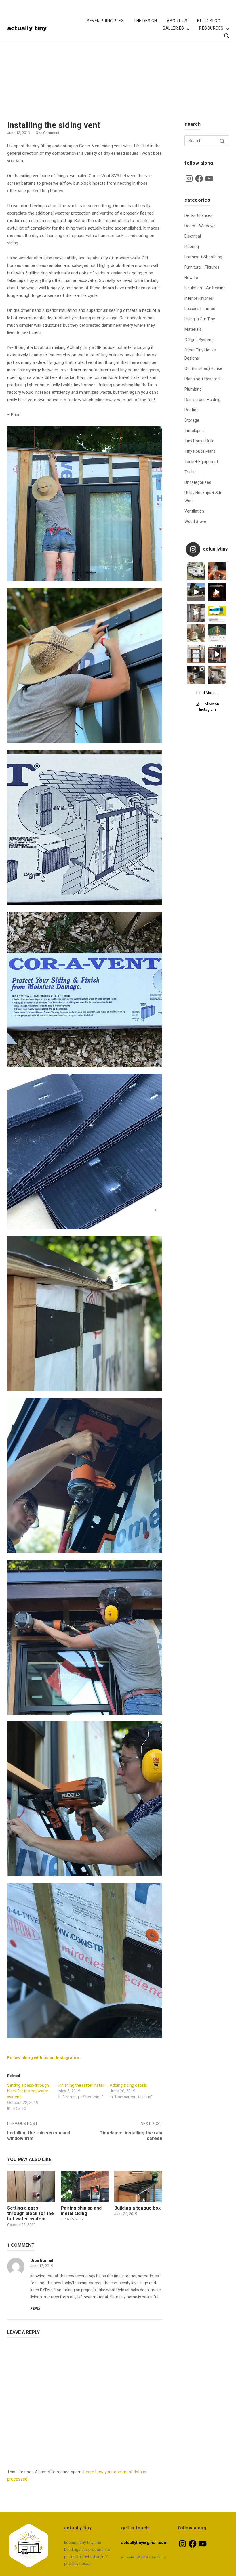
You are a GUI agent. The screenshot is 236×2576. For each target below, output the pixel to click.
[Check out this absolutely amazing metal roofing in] (217, 633)
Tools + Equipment (201, 462)
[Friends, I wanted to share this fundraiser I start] (217, 613)
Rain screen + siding (202, 400)
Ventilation (194, 511)
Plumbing (193, 389)
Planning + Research (203, 379)
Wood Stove (195, 521)
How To (191, 278)
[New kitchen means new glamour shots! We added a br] (217, 675)
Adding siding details (128, 2085)
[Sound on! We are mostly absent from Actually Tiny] (196, 613)
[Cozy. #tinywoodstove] (217, 592)
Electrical (193, 236)
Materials (193, 329)
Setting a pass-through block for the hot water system (28, 2091)
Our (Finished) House (203, 368)
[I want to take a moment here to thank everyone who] (196, 571)
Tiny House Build (199, 441)
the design (145, 21)
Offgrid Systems (200, 340)
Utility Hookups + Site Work (203, 497)
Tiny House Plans (200, 451)
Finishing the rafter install (81, 2085)
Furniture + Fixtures (202, 267)
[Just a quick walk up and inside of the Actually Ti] (217, 654)
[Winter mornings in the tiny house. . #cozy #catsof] (196, 675)
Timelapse (194, 431)
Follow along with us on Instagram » (43, 2058)
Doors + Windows (200, 226)
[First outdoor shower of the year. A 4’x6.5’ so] (217, 571)
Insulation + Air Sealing (205, 288)
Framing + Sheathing (203, 257)
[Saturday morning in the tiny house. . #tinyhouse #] (196, 633)
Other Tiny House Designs (200, 354)
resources (211, 28)
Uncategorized (198, 482)
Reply (35, 2309)
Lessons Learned (200, 309)
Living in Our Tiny (200, 319)
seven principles (105, 21)
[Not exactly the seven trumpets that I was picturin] (196, 592)
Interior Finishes (199, 298)
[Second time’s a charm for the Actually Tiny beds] (196, 654)
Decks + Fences (198, 215)
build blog (209, 21)
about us (177, 21)
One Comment (47, 133)
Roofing (192, 410)
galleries (173, 28)
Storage (192, 420)
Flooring (192, 246)
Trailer (190, 472)
